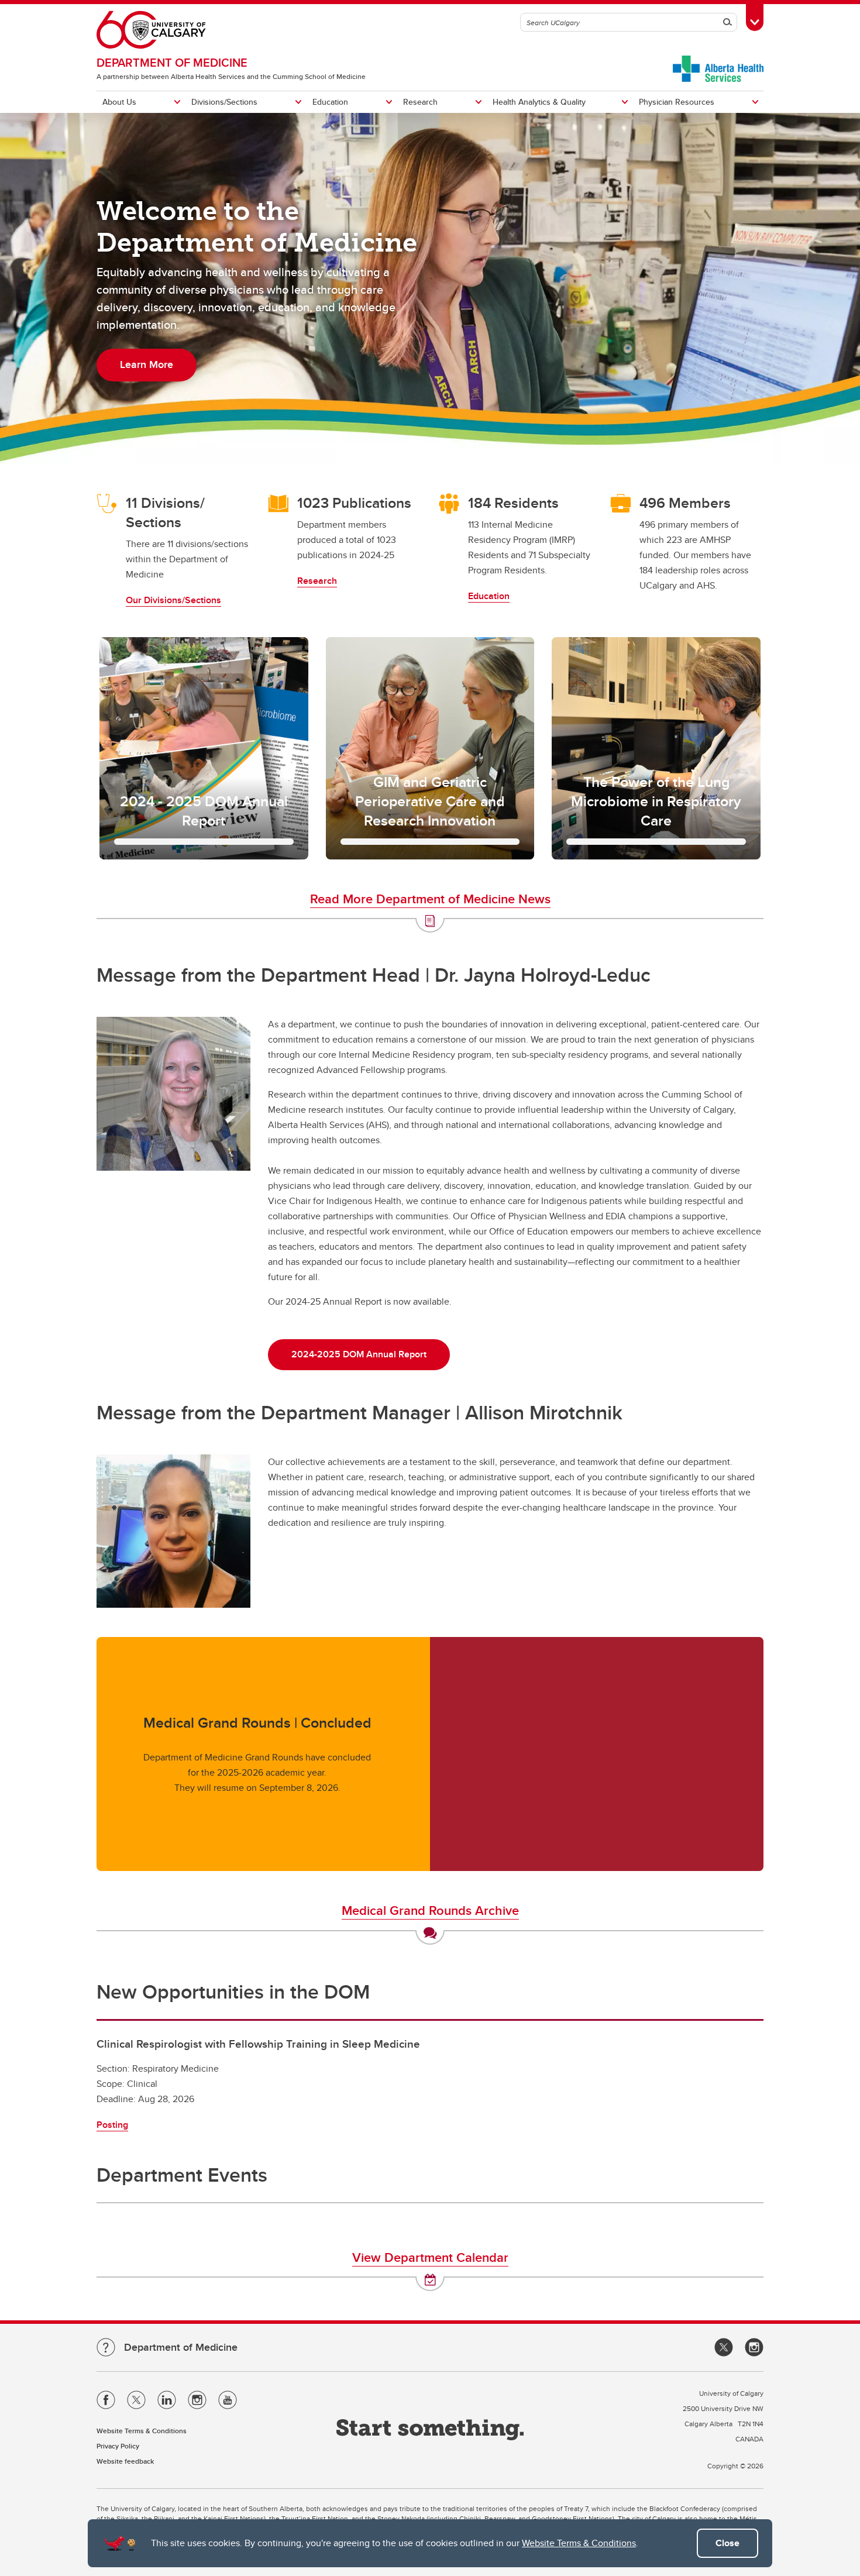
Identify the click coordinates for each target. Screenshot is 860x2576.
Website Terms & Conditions (579, 2543)
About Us (119, 102)
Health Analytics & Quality (539, 102)
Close (727, 2543)
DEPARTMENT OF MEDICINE (172, 62)
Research (420, 102)
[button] (204, 748)
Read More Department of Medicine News (430, 899)
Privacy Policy (118, 2446)
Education (330, 102)
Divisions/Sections (224, 102)
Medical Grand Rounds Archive (430, 1910)
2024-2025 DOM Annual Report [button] (359, 1354)
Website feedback (125, 2461)
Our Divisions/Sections (173, 600)
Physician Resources (677, 102)
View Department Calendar (430, 2257)
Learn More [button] (147, 364)
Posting (112, 2125)
